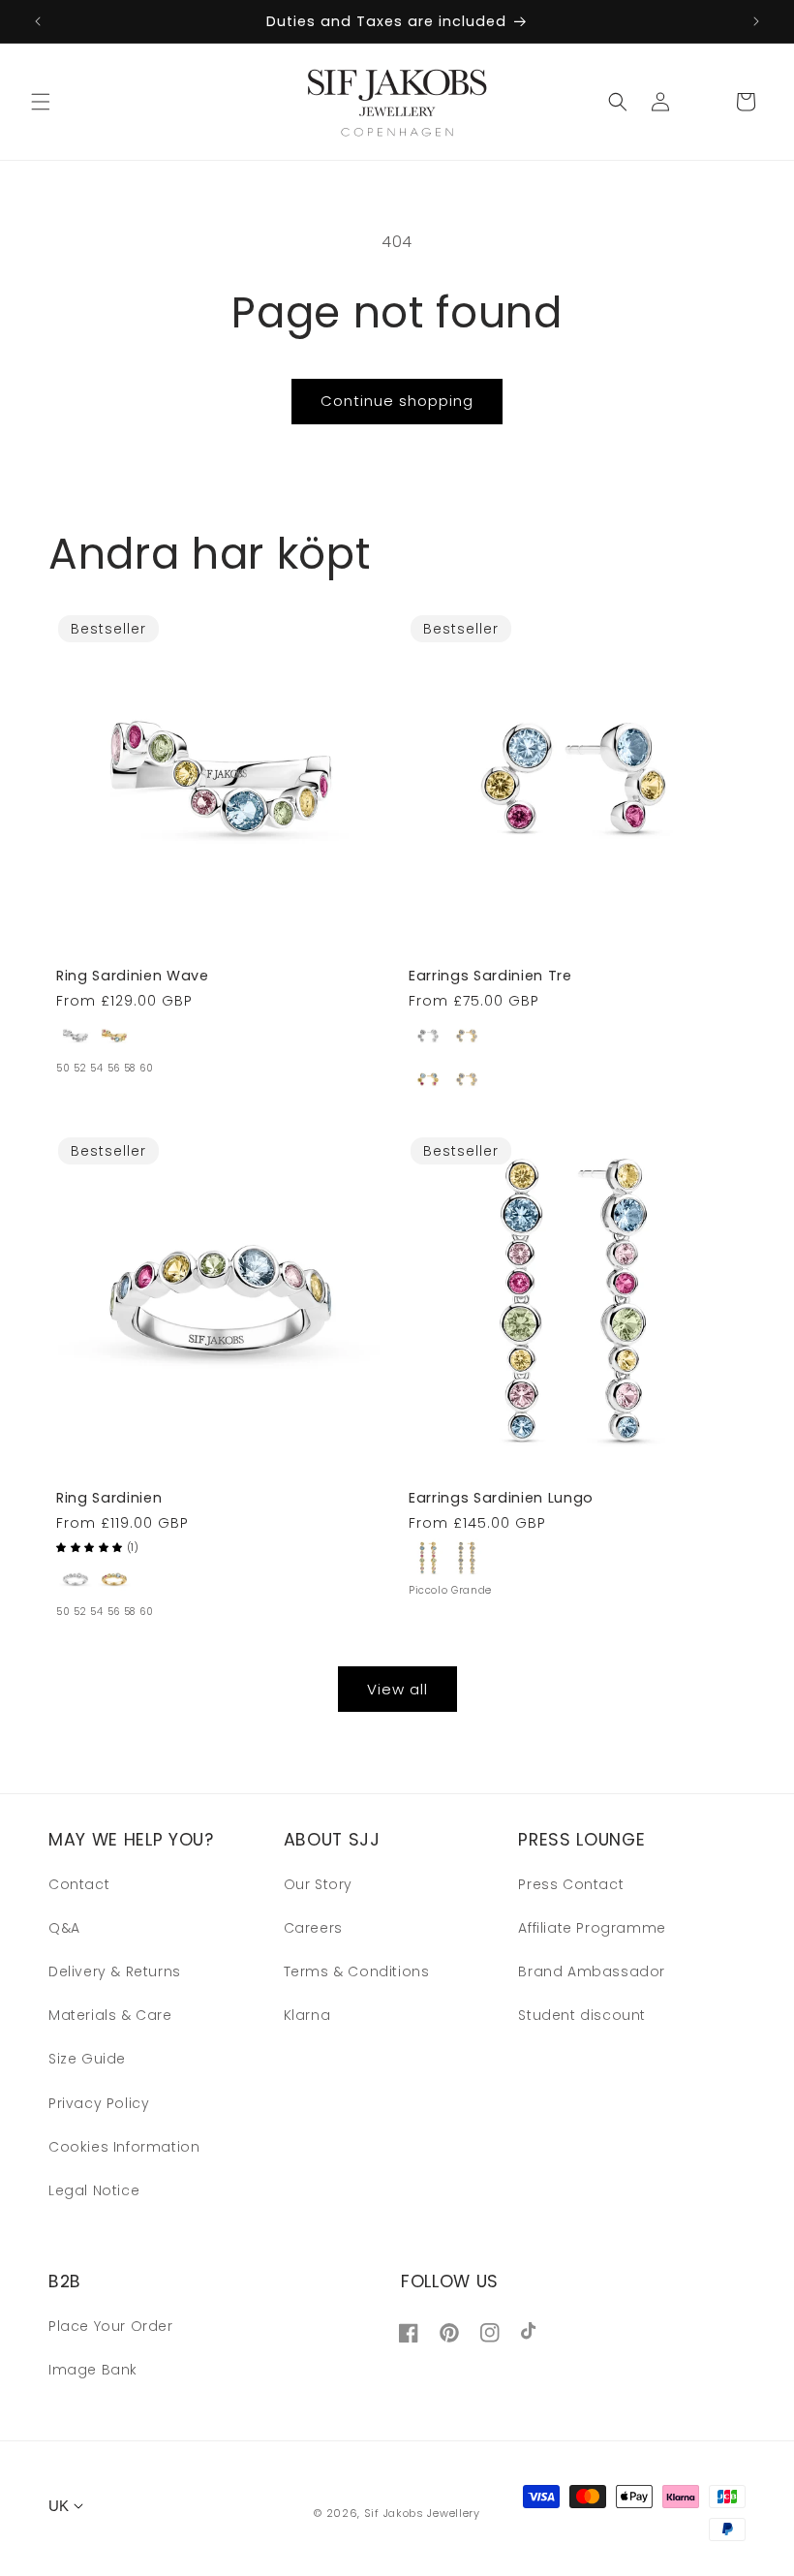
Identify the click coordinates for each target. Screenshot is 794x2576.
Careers (313, 1928)
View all (397, 1689)
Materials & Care (110, 2015)
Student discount (582, 2015)
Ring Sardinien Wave (133, 976)
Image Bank (93, 2370)
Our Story (318, 1884)
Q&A (64, 1928)
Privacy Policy (99, 2103)
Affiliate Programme (592, 1928)
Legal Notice (94, 2190)
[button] (41, 102)
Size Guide (87, 2059)
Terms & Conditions (357, 1971)
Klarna (307, 2015)
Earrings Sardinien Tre (490, 976)
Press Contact (571, 1884)
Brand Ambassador (592, 1971)
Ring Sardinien (109, 1498)
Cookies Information (124, 2147)
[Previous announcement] (38, 21)
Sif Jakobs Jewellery (422, 2513)
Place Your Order (111, 2326)
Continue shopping (397, 401)
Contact (79, 1884)
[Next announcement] (756, 21)
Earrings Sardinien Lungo (501, 1498)
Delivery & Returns (115, 1971)
